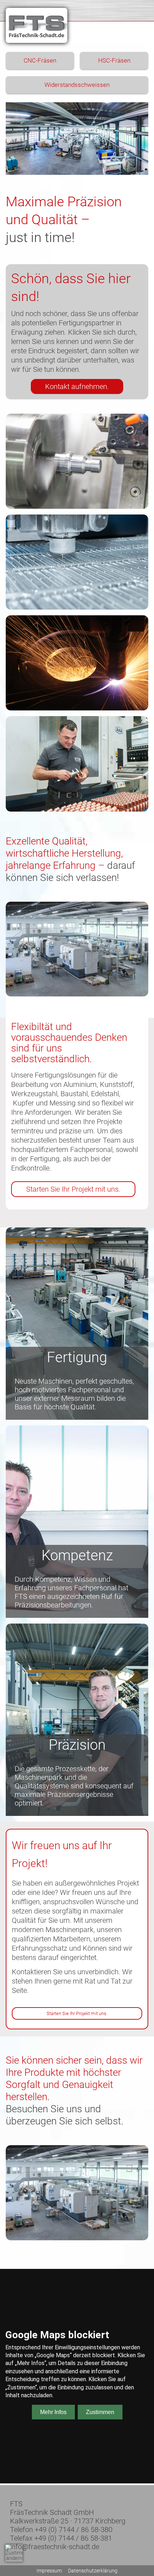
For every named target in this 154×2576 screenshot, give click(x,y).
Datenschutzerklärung (93, 2571)
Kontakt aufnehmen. (77, 386)
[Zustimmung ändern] (14, 2553)
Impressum (49, 2571)
